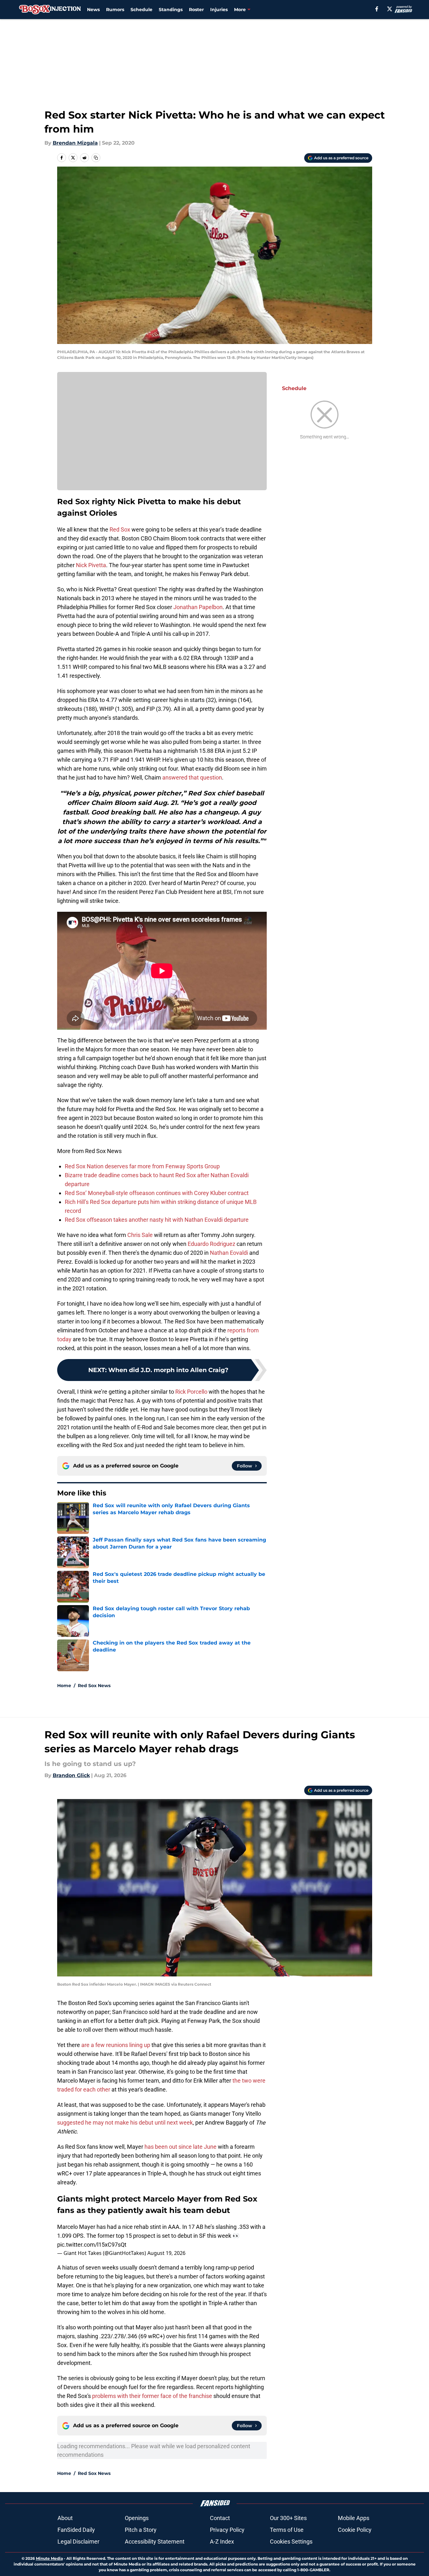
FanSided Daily (76, 2530)
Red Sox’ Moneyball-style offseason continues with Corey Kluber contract (157, 1193)
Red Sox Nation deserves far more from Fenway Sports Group (142, 1166)
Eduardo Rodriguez (211, 1244)
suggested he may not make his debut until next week (125, 2123)
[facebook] (377, 9)
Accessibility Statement (155, 2542)
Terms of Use (287, 2530)
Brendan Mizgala (75, 143)
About (65, 2518)
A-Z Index (222, 2542)
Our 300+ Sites (288, 2518)
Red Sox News (94, 1686)
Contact (220, 2518)
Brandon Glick (71, 1775)
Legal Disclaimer (78, 2542)
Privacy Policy (227, 2530)
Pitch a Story (141, 2530)
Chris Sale (140, 1235)
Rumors (115, 10)
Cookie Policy (355, 2530)
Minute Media (49, 2558)
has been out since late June (181, 2147)
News (93, 10)
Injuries (219, 10)
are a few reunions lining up (115, 2045)
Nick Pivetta (91, 565)
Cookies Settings (291, 2542)
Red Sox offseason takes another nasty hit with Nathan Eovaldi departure (157, 1220)
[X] (390, 9)
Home (64, 1686)
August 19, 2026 (166, 2253)
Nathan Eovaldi (229, 1253)
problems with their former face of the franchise (152, 2396)
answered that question (192, 777)
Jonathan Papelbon (198, 607)
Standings (171, 10)
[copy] (96, 158)
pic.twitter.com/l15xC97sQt (92, 2245)
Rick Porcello (191, 1392)
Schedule (141, 10)
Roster (196, 10)
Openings (137, 2518)
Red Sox (120, 529)
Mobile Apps (354, 2518)
